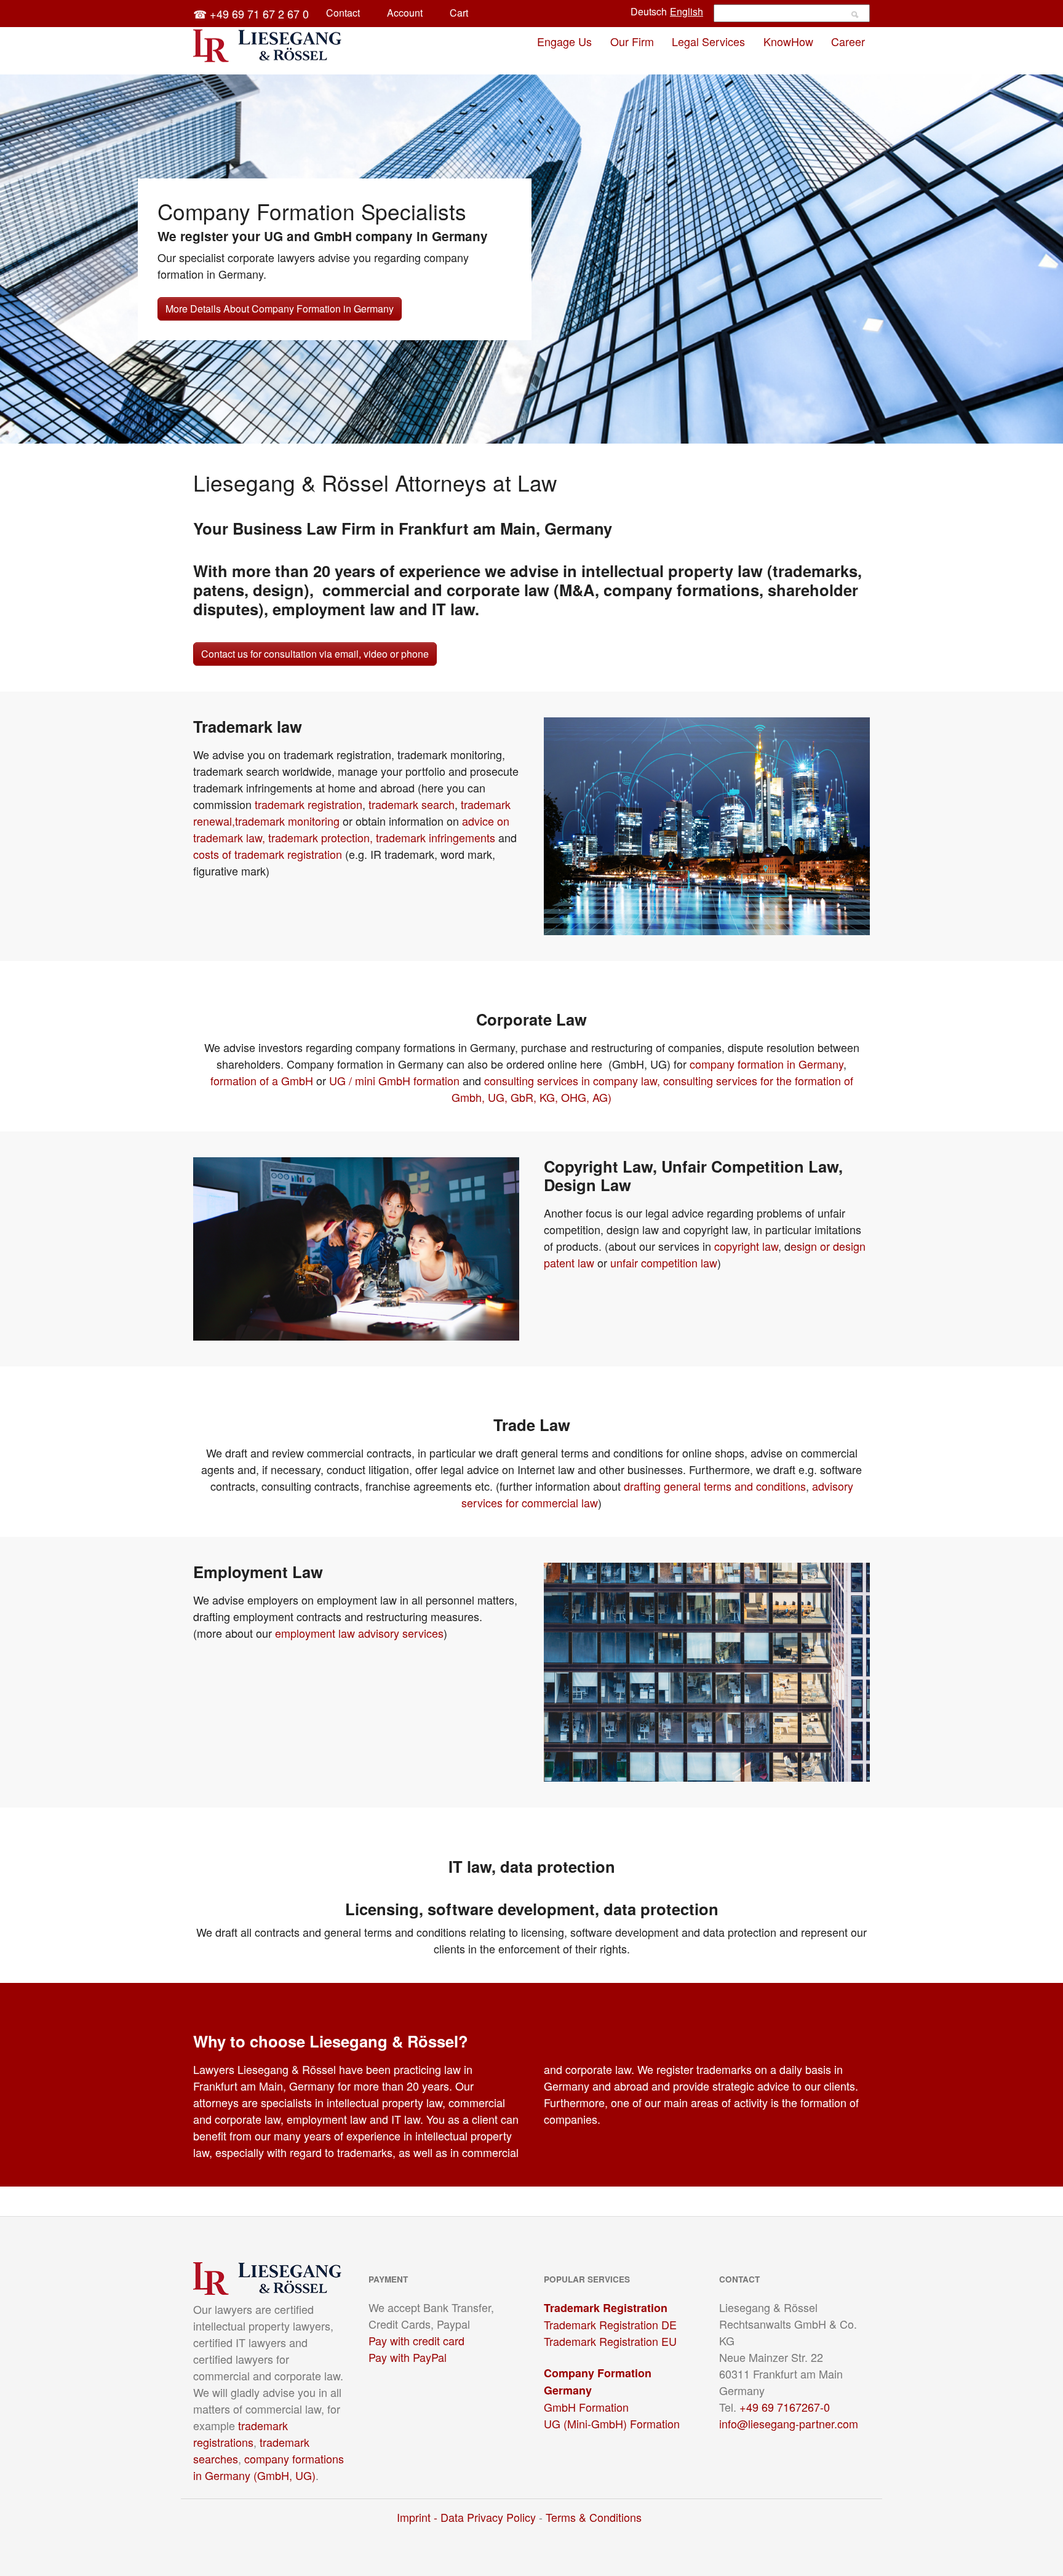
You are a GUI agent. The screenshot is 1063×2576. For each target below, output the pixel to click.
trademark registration (309, 804)
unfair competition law (664, 1262)
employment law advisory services (359, 1633)
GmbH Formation (586, 2407)
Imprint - (419, 2517)
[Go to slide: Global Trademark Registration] (509, 427)
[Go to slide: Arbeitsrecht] (554, 427)
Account (405, 13)
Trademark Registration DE (610, 2324)
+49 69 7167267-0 (785, 2407)
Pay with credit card (416, 2340)
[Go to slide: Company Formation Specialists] (487, 427)
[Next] (1051, 247)
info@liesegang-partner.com (789, 2423)
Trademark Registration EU (610, 2341)
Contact (343, 13)
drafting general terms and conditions (715, 1486)
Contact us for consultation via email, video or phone (315, 654)
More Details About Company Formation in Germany (280, 309)
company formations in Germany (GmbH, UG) (269, 2467)
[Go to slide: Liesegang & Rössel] (576, 427)
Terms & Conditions (594, 2517)
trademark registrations (241, 2434)
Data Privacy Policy (488, 2517)
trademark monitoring (287, 821)
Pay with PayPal (408, 2357)
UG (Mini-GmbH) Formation (612, 2423)
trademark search (412, 804)
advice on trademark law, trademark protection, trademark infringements (351, 829)
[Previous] (12, 247)
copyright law (746, 1246)
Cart (459, 13)
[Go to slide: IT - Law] (531, 427)
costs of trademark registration (268, 854)
